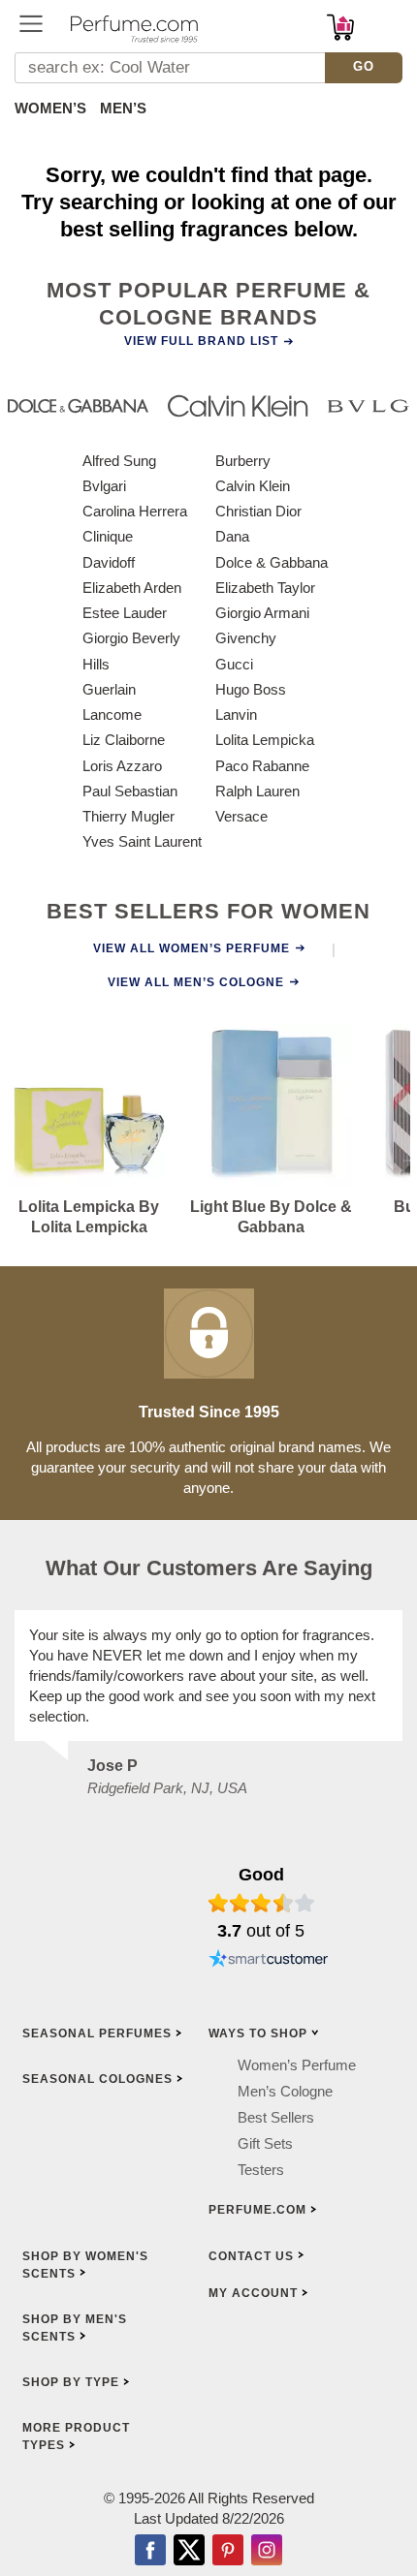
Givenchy (246, 638)
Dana (232, 536)
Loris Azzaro (122, 766)
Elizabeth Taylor (265, 588)
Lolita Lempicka (265, 740)
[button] (31, 23)
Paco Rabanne (262, 766)
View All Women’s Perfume (192, 948)
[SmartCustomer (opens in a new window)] (269, 1961)
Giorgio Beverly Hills (131, 651)
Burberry (243, 461)
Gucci (234, 664)
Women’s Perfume (297, 2065)
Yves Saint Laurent (142, 841)
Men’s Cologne (285, 2091)
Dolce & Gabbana (272, 562)
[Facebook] (150, 2552)
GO (364, 66)
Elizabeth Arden (132, 588)
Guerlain (109, 689)
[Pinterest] (228, 2552)
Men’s (123, 108)
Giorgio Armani (262, 613)
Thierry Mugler (128, 816)
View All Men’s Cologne (196, 982)
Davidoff (109, 562)
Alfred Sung (119, 461)
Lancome (112, 714)
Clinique (108, 536)
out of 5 (261, 1931)
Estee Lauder (125, 613)
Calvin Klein (253, 486)
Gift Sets (265, 2143)
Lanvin (236, 714)
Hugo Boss (251, 689)
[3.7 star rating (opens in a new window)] (261, 1903)
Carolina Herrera (135, 511)
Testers (261, 2170)
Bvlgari (104, 486)
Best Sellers (276, 2117)
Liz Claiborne (124, 740)
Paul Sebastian (130, 791)
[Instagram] (267, 2552)
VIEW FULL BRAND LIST (201, 341)
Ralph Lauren (257, 791)
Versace (241, 816)
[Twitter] (189, 2552)
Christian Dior (258, 511)
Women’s (50, 108)
